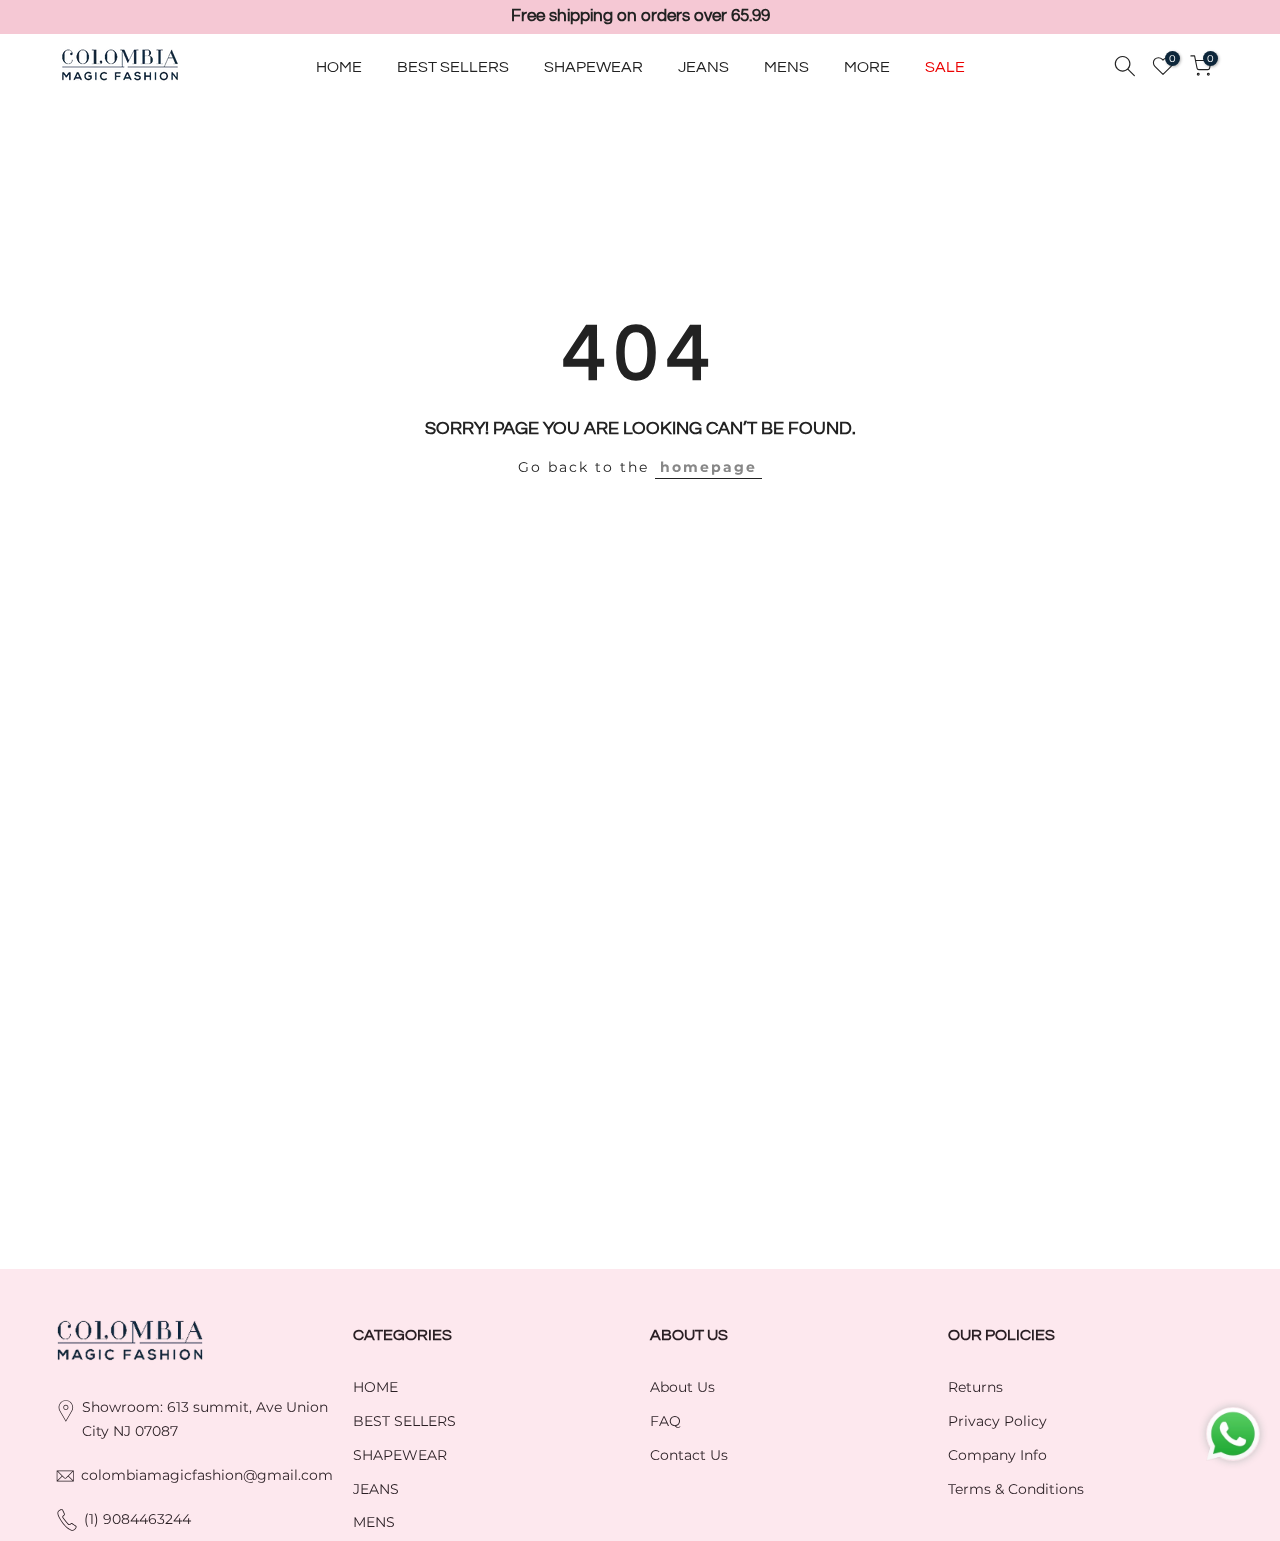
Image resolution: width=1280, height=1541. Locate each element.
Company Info (997, 1455)
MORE (867, 66)
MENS (786, 66)
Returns (975, 1387)
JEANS (703, 66)
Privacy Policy (997, 1421)
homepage (708, 467)
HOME (339, 66)
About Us (682, 1387)
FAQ (665, 1421)
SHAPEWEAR (593, 66)
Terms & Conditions (1016, 1489)
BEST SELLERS (453, 66)
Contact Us (689, 1455)
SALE (945, 66)
